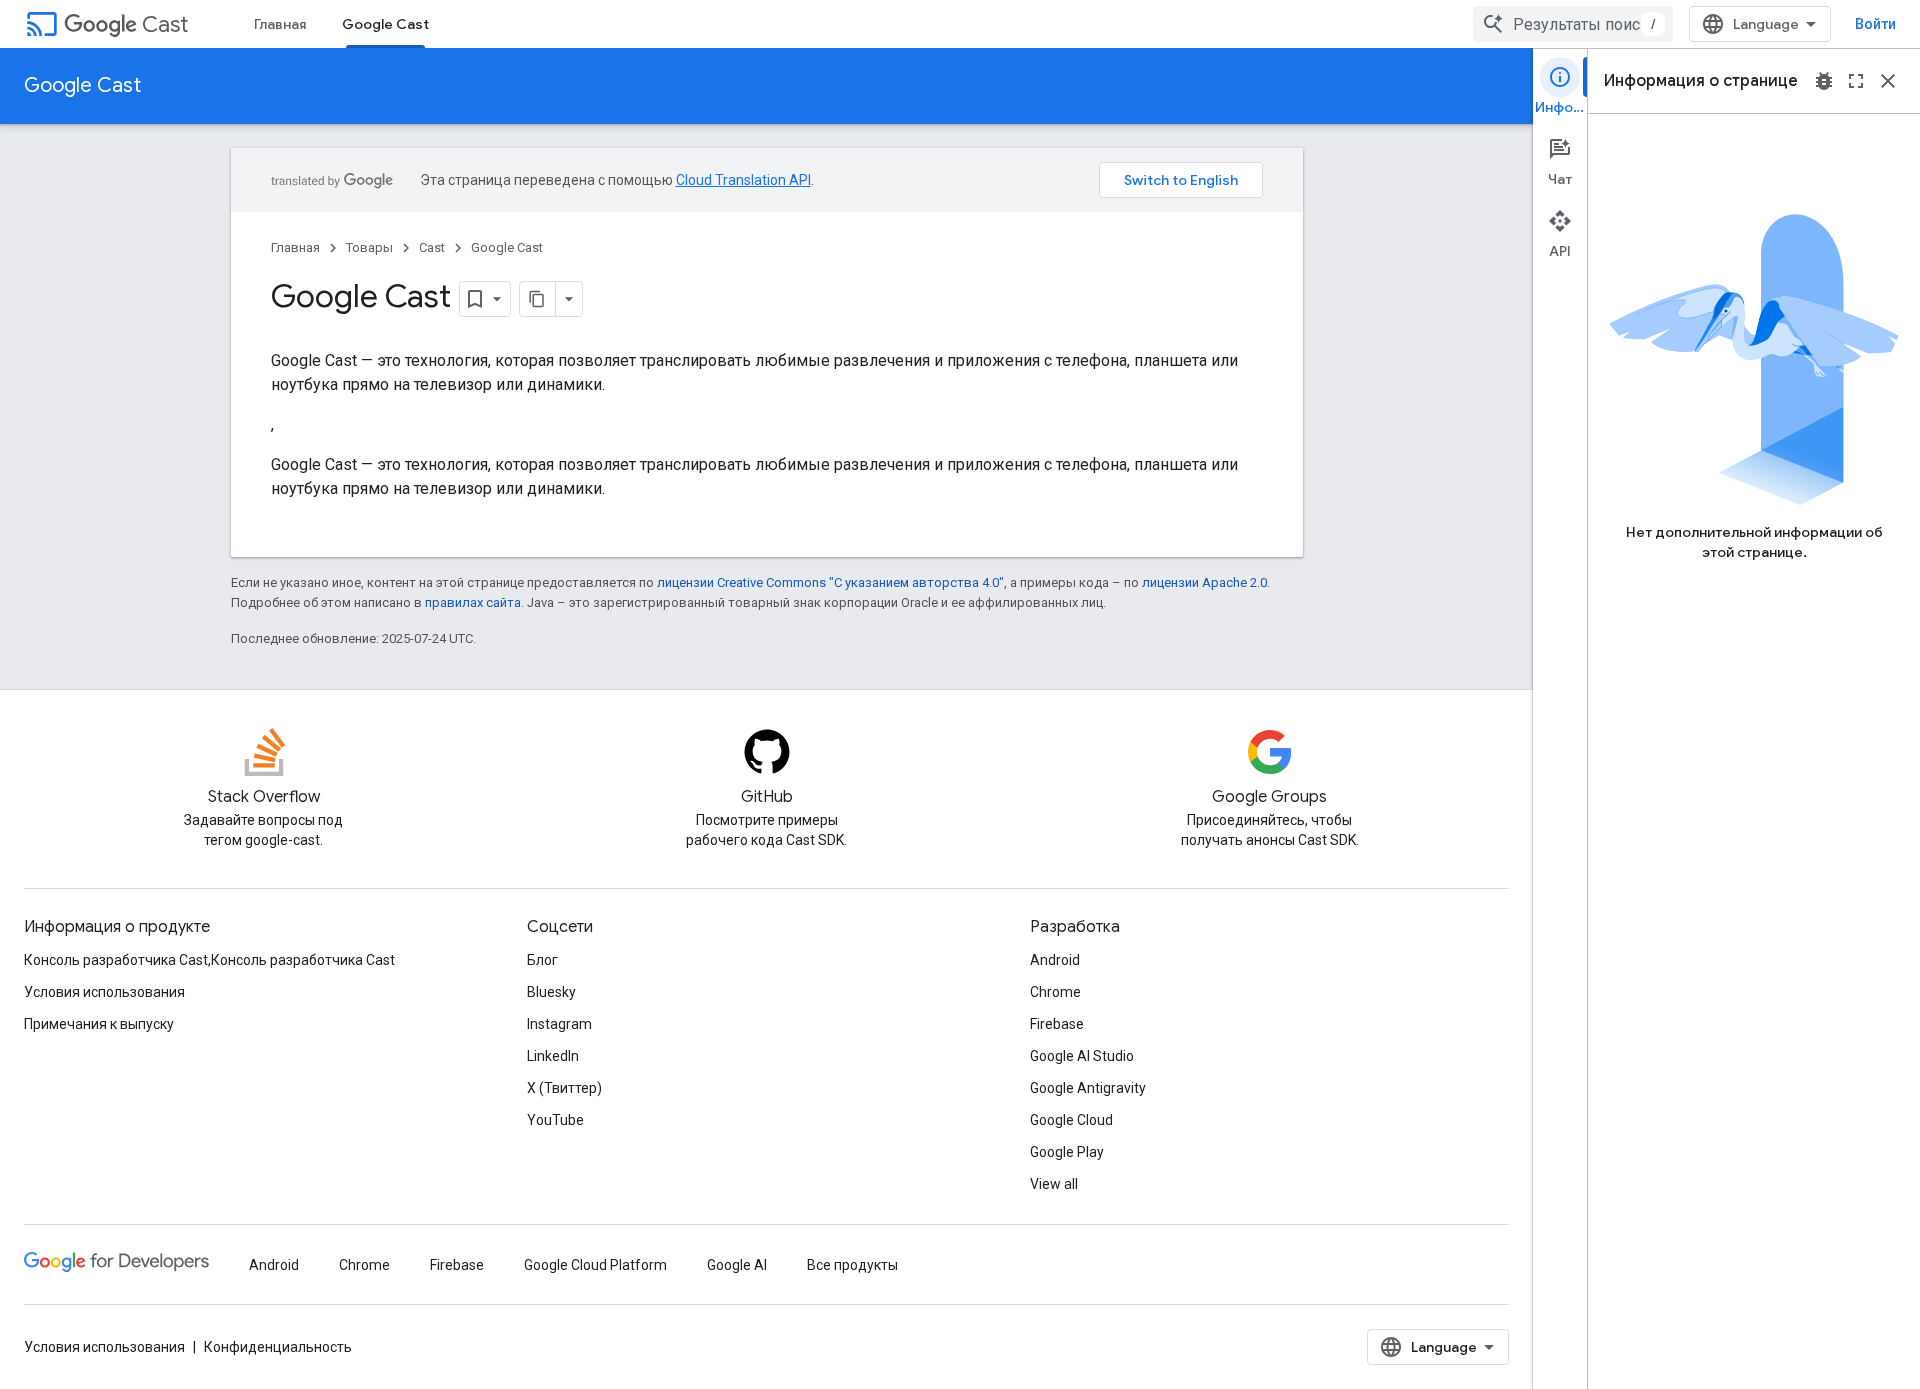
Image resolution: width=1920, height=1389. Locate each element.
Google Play (1067, 1152)
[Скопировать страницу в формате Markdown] (538, 299)
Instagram (559, 1024)
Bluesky (551, 992)
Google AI (737, 1265)
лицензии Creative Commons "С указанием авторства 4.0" (830, 582)
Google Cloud (1071, 1120)
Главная (280, 24)
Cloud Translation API (743, 180)
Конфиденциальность (278, 1347)
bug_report (1824, 81)
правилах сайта (473, 602)
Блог (542, 960)
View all (1054, 1184)
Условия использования (104, 992)
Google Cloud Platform (595, 1265)
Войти (1875, 24)
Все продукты (852, 1265)
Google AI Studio (1082, 1056)
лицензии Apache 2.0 (1204, 582)
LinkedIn (553, 1056)
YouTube (555, 1120)
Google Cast (385, 24)
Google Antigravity (1088, 1088)
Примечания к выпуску (99, 1024)
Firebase (1057, 1024)
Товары (369, 247)
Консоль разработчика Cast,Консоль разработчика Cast (209, 960)
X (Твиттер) (564, 1088)
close (1888, 81)
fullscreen (1856, 81)
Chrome (1055, 992)
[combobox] (1573, 24)
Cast (165, 24)
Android (1055, 960)
